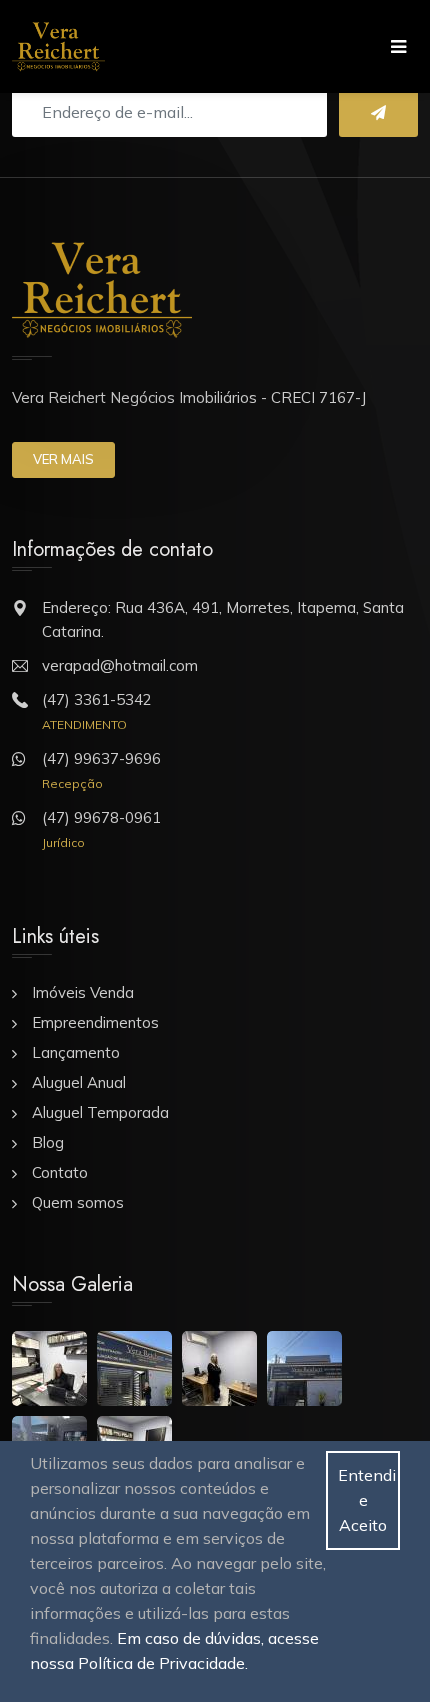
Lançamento (76, 1052)
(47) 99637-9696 (101, 758)
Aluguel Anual (79, 1082)
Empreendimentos (95, 1022)
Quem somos (78, 1202)
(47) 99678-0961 (101, 817)
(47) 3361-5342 (97, 699)
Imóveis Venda (83, 992)
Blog (48, 1142)
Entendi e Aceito (367, 1500)
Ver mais (63, 459)
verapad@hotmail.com (120, 665)
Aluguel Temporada (100, 1112)
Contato (60, 1172)
